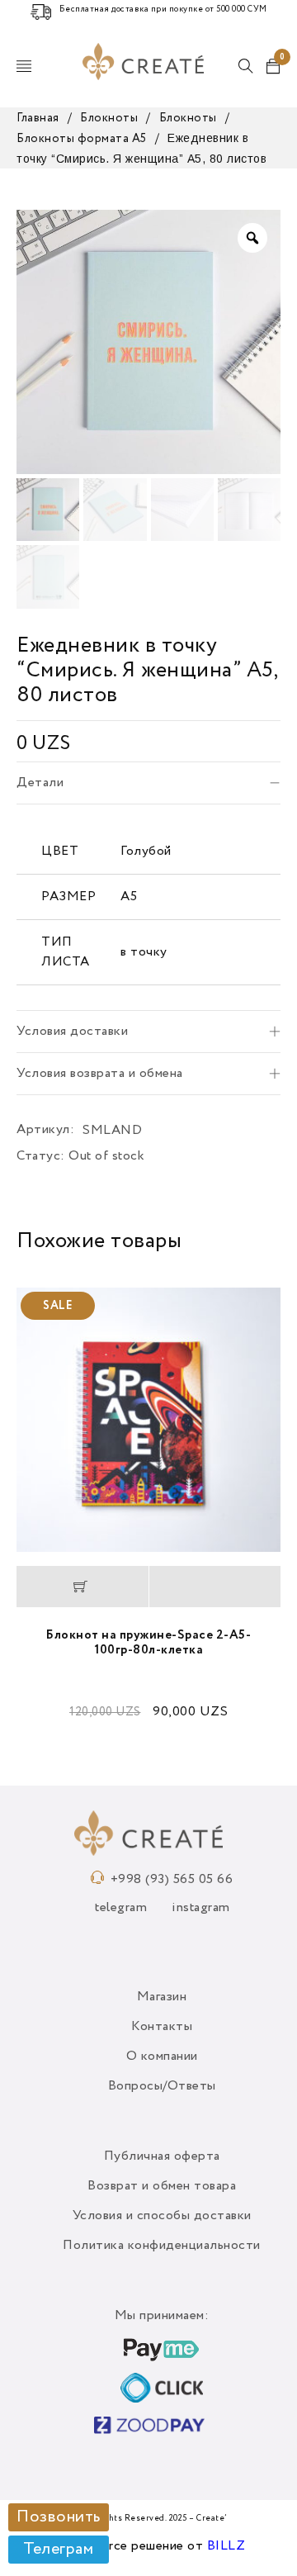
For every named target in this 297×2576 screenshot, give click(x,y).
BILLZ (226, 2546)
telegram (121, 1908)
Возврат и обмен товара (162, 2186)
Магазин (162, 1997)
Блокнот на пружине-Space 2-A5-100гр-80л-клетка (148, 1642)
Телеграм (58, 2550)
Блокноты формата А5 (82, 139)
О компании (162, 2057)
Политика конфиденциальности (162, 2246)
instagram (201, 1908)
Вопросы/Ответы (162, 2086)
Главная (38, 118)
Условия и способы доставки (162, 2216)
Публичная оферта (162, 2156)
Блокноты (109, 118)
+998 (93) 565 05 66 (172, 1880)
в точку (144, 952)
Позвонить (59, 2517)
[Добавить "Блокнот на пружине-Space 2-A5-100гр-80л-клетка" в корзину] (82, 1587)
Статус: (41, 1156)
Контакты (162, 2027)
